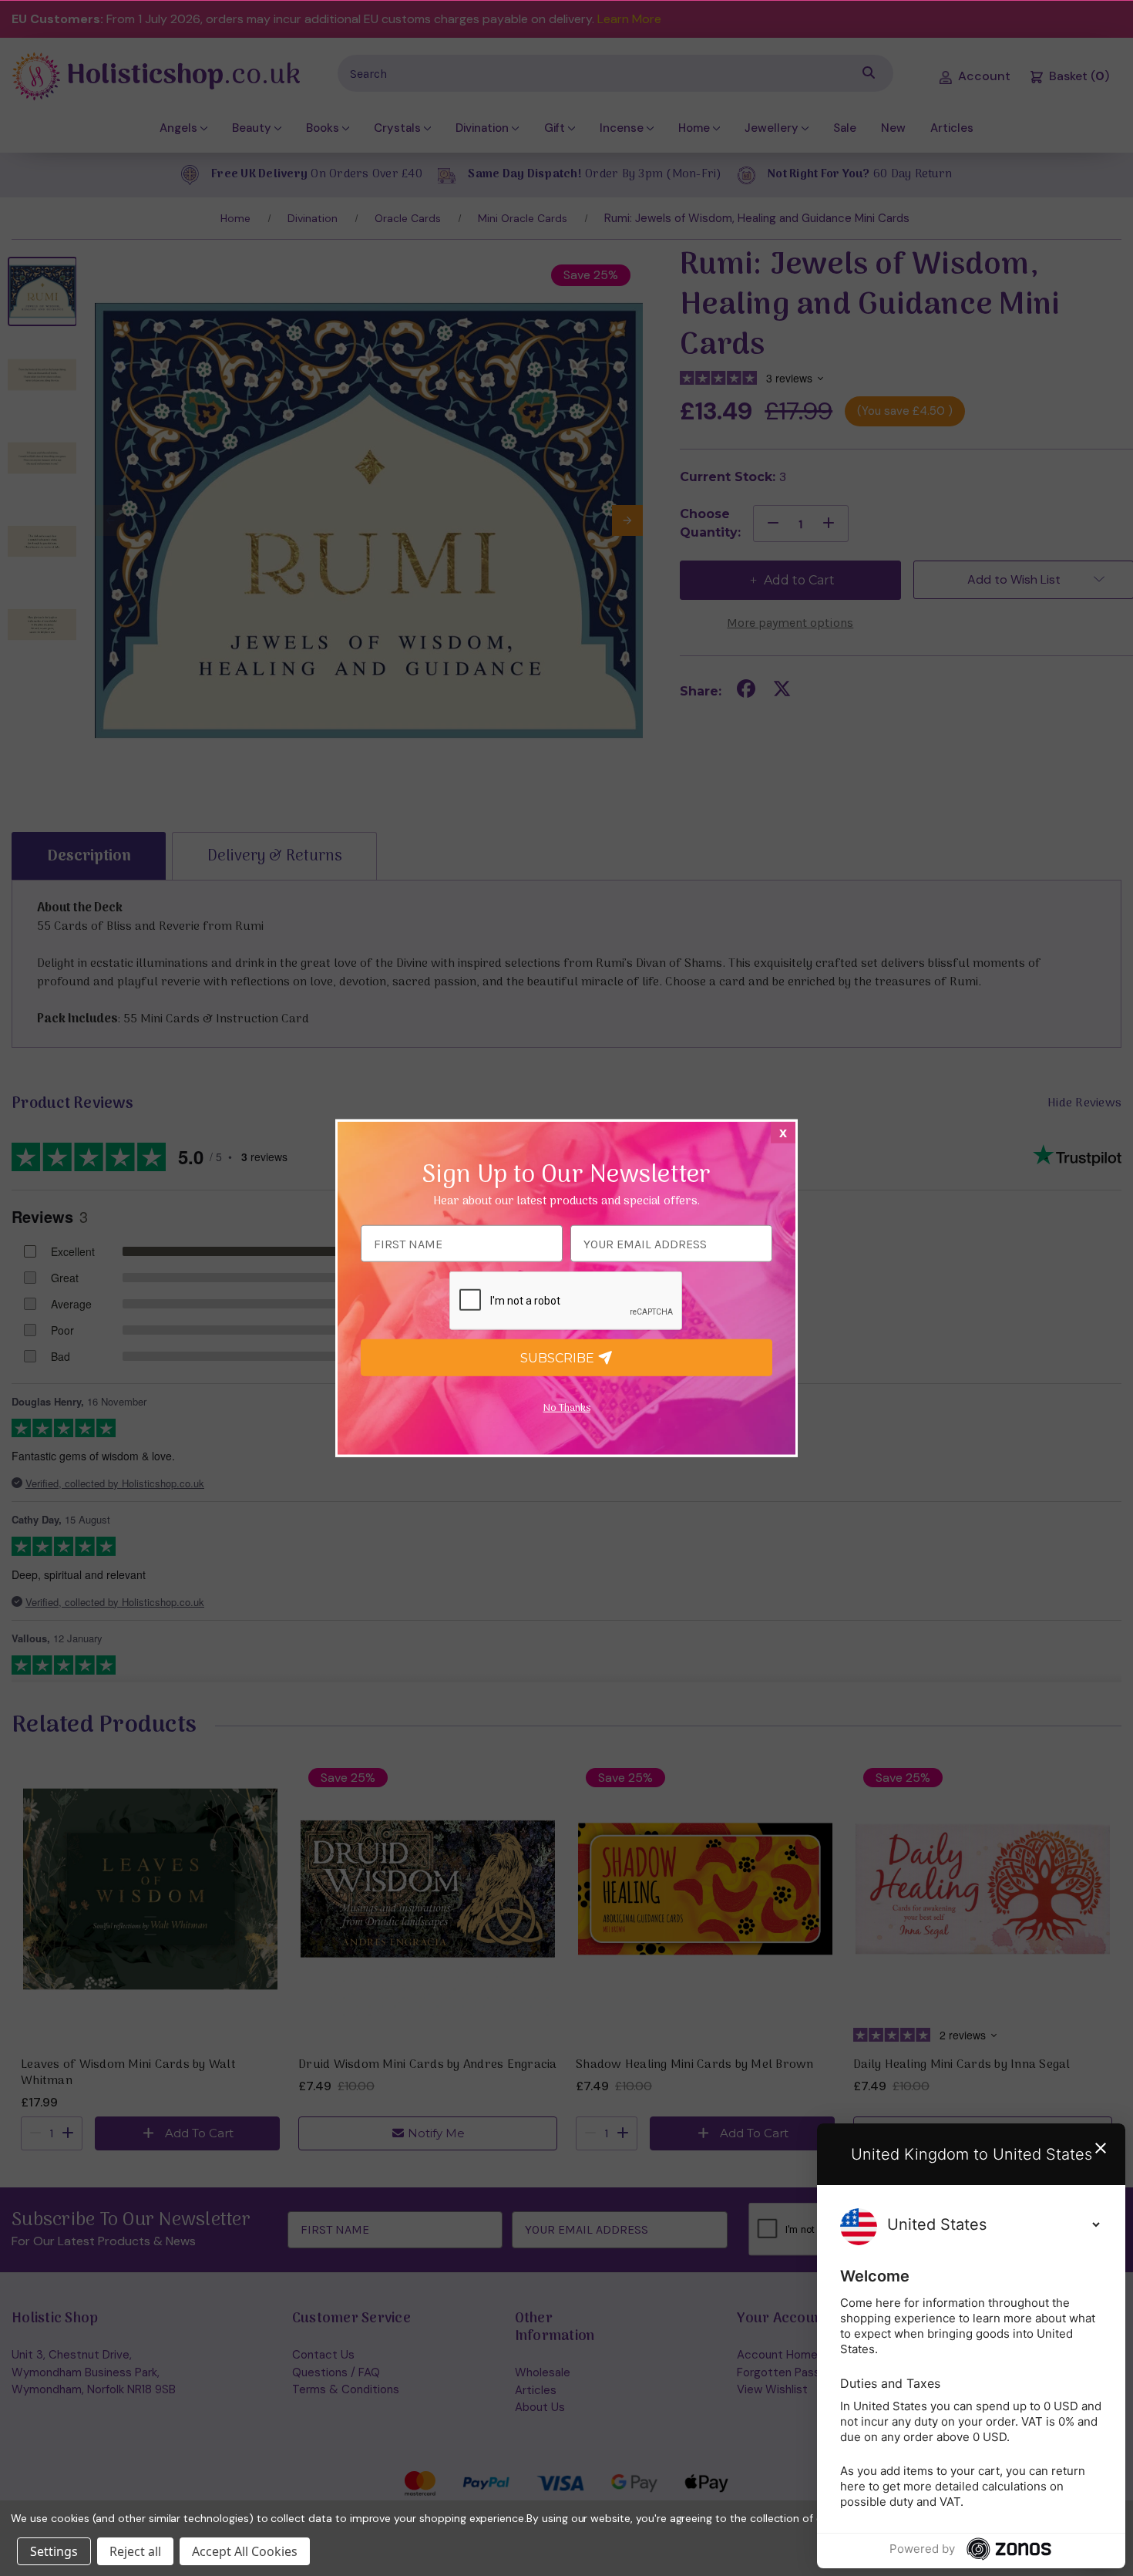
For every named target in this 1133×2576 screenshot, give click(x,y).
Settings (54, 2551)
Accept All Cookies (245, 2551)
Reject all (135, 2551)
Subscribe (559, 1357)
